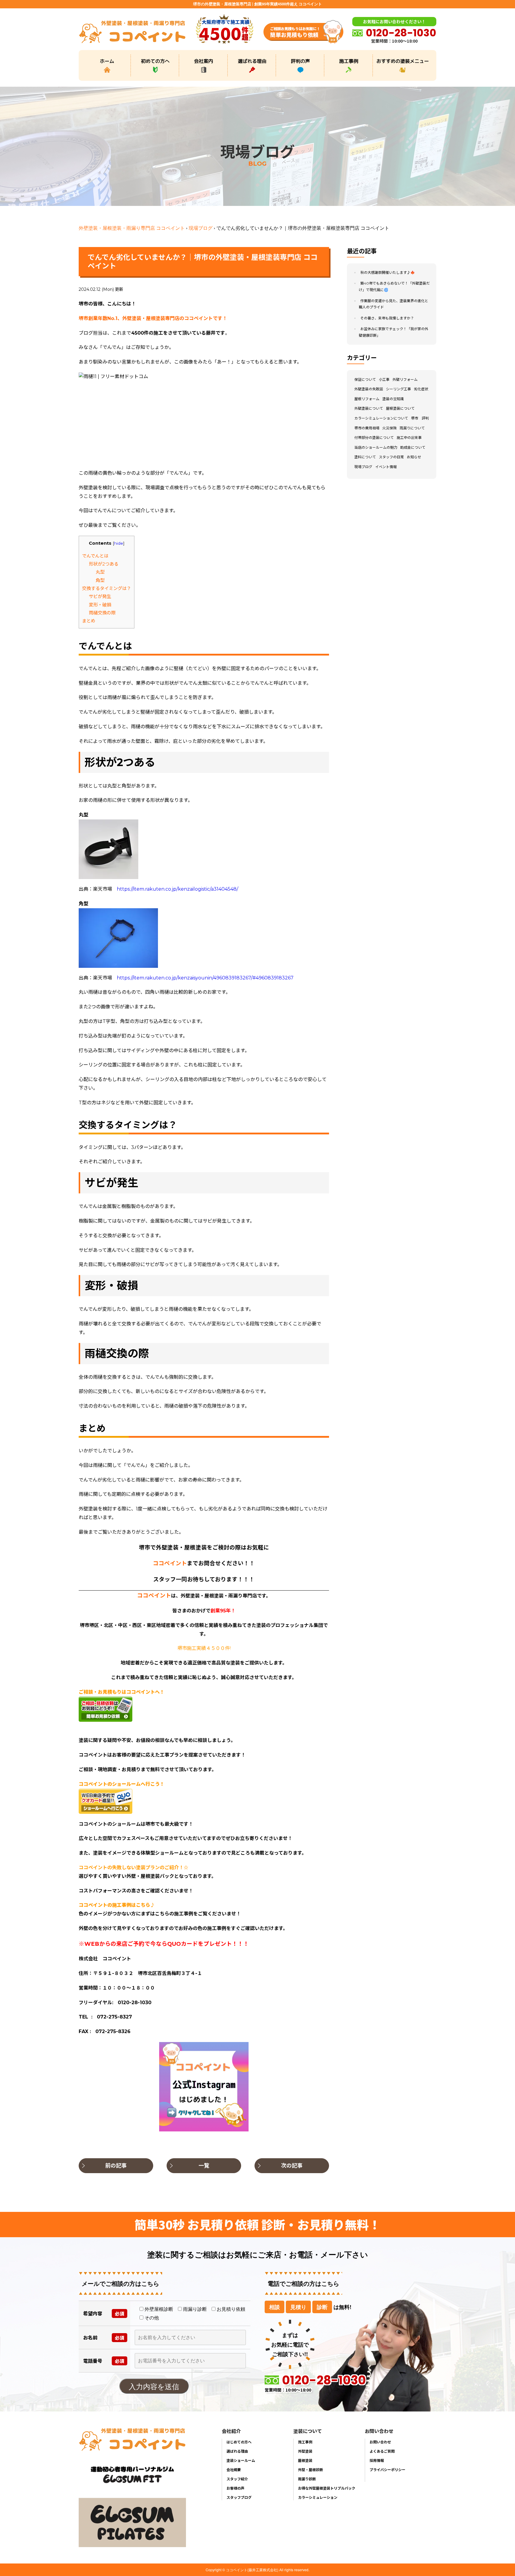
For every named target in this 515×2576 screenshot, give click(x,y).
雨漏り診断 (307, 2479)
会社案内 (204, 61)
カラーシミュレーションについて (381, 418)
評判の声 (300, 61)
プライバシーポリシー (387, 2469)
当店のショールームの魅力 (376, 447)
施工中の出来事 (409, 438)
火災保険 (390, 428)
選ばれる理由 (252, 61)
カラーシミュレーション (318, 2497)
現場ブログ (201, 228)
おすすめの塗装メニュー (403, 61)
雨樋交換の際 (102, 613)
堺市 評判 (420, 418)
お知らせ (414, 457)
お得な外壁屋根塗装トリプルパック (327, 2488)
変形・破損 (100, 605)
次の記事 (292, 2166)
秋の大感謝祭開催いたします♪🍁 (388, 272)
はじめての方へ (239, 2442)
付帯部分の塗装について (374, 438)
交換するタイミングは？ (107, 588)
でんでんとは (95, 556)
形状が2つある (104, 564)
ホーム (107, 61)
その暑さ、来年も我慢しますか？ (387, 318)
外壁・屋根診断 (311, 2469)
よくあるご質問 (382, 2451)
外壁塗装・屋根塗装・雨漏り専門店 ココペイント (132, 228)
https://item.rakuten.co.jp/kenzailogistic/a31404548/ (177, 889)
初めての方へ (155, 61)
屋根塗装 (305, 2460)
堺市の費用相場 (367, 428)
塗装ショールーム (241, 2460)
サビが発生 (100, 596)
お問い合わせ (380, 2442)
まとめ (89, 621)
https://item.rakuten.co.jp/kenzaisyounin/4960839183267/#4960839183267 (205, 978)
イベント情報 (386, 467)
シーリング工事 (398, 389)
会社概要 (234, 2469)
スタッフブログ (239, 2497)
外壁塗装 (305, 2451)
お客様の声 (235, 2488)
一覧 (204, 2166)
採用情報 (377, 2460)
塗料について (365, 457)
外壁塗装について (369, 409)
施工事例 (349, 61)
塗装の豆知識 (393, 399)
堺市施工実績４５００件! (204, 1648)
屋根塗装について (400, 409)
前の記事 (116, 2166)
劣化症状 (421, 389)
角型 (100, 580)
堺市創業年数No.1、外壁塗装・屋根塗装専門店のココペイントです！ (153, 318)
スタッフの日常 (391, 457)
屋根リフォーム (367, 399)
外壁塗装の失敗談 (369, 389)
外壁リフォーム (405, 379)
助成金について (413, 447)
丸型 (100, 572)
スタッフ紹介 (237, 2479)
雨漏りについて (412, 428)
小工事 (384, 379)
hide (119, 543)
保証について (365, 379)
